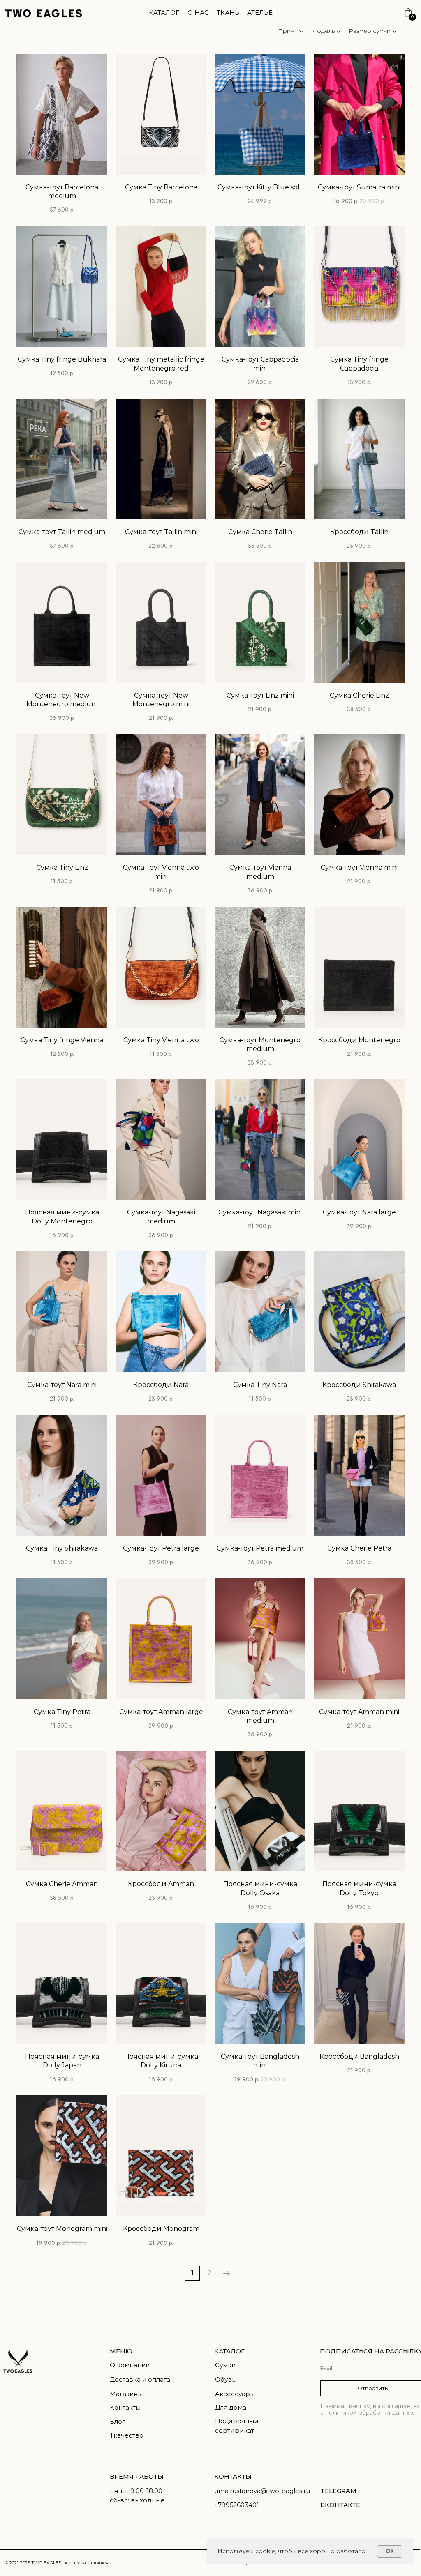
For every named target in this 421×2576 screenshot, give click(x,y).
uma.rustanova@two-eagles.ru (262, 2491)
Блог (117, 2422)
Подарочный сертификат (237, 2426)
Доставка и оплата (140, 2380)
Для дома (231, 2408)
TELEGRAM (338, 2491)
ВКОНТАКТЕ (340, 2505)
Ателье (260, 13)
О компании (130, 2365)
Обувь (225, 2380)
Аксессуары (235, 2394)
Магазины (126, 2394)
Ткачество (127, 2435)
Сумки (225, 2365)
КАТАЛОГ (229, 2351)
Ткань (228, 13)
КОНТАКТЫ (233, 2477)
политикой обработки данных (369, 2412)
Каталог (164, 13)
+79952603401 (237, 2505)
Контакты (125, 2408)
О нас (198, 13)
